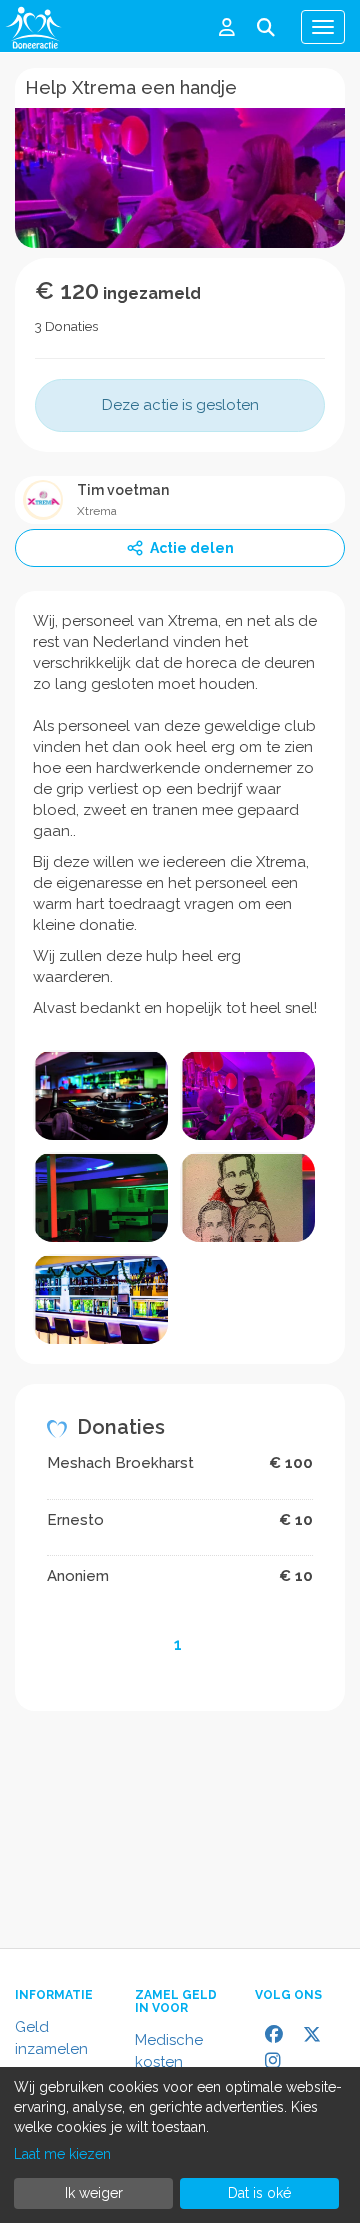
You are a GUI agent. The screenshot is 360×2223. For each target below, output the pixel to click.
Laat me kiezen (62, 2154)
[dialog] (180, 2145)
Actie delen (192, 548)
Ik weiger (94, 2193)
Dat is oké (259, 2193)
